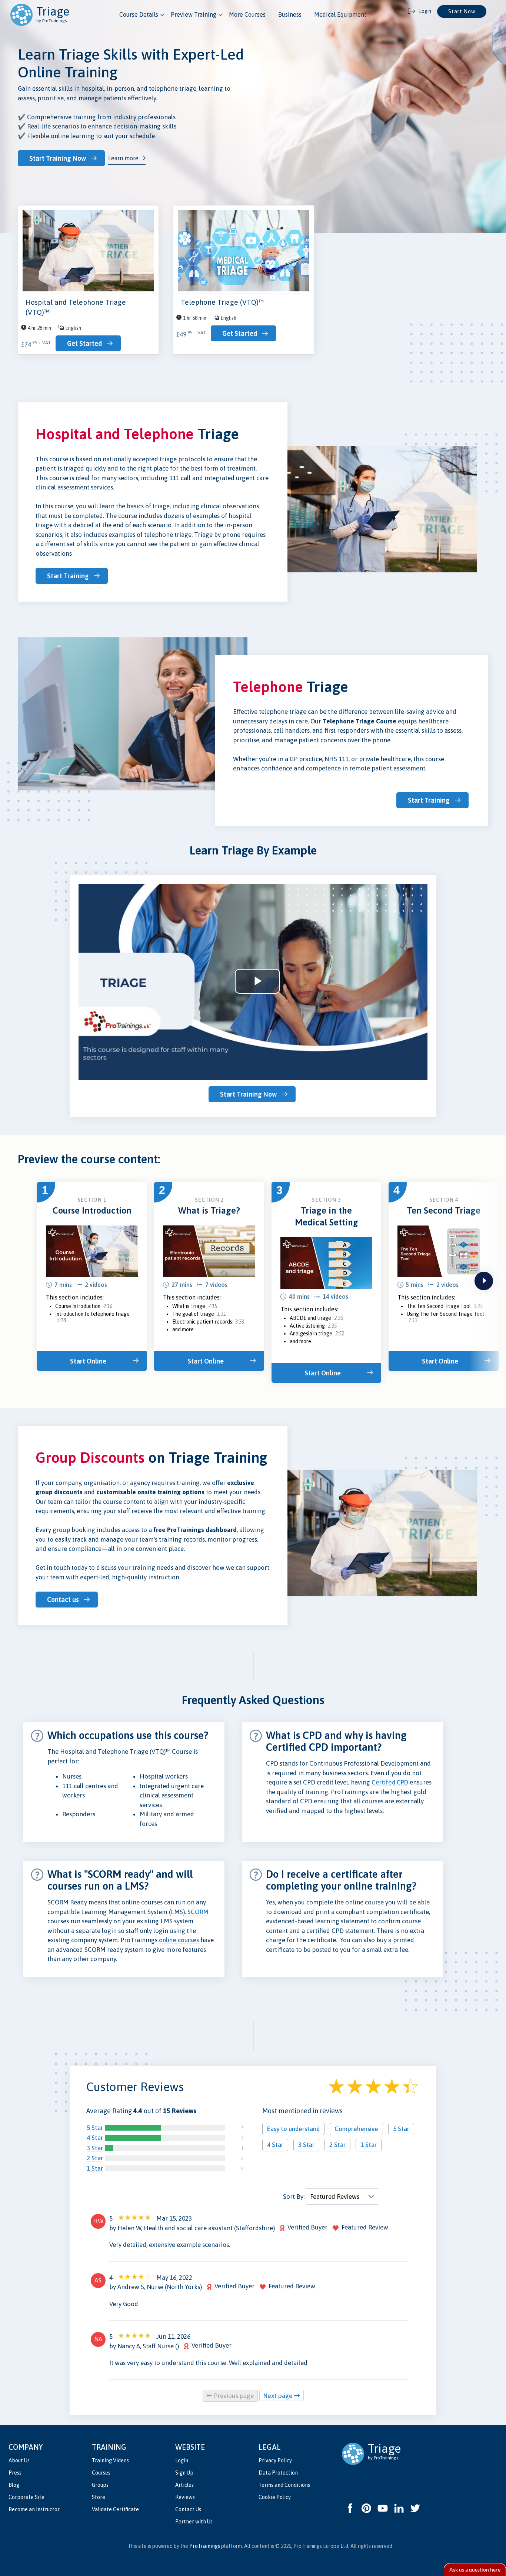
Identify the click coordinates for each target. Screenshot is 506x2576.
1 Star (95, 2168)
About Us (19, 2460)
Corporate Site (26, 2497)
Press (15, 2473)
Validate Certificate (115, 2509)
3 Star (95, 2148)
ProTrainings (205, 2546)
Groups (100, 2485)
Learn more (123, 158)
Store (99, 2497)
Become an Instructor (34, 2509)
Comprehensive (356, 2129)
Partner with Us (194, 2522)
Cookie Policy (275, 2497)
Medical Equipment (340, 14)
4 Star (95, 2138)
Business (290, 14)
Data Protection (278, 2473)
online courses (179, 1940)
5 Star (95, 2128)
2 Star (95, 2158)
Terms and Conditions (284, 2485)
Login (182, 2460)
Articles (184, 2485)
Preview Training (194, 14)
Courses (101, 2473)
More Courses (247, 14)
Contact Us (188, 2509)
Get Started (84, 343)
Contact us (63, 1600)
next (484, 1281)
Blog (14, 2485)
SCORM (198, 1912)
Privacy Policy (275, 2460)
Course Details (139, 14)
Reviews (185, 2497)
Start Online (88, 1361)
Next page (279, 2396)
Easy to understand (293, 2129)
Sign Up (184, 2473)
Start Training (68, 576)
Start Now (462, 11)
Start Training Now (58, 158)
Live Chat (475, 2570)
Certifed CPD (390, 1782)
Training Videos (110, 2460)
